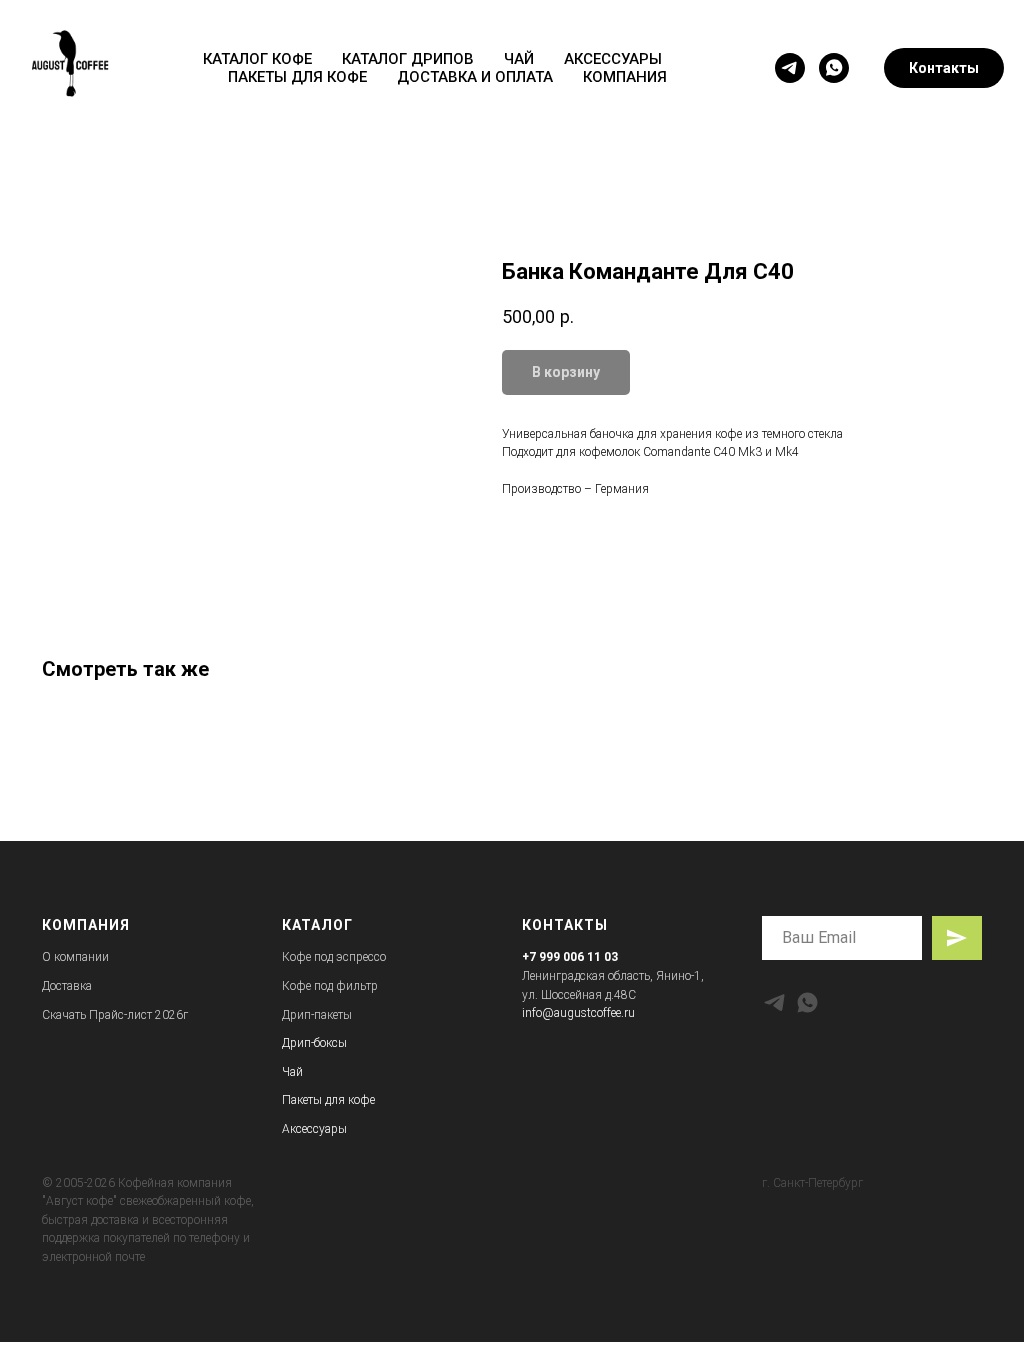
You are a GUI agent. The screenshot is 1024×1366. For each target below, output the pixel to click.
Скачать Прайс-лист (97, 1015)
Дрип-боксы (314, 1043)
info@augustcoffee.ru (578, 1013)
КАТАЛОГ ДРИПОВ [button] (408, 59)
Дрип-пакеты (317, 1015)
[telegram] (790, 68)
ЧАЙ (519, 59)
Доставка (67, 986)
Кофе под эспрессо (334, 957)
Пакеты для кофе (328, 1100)
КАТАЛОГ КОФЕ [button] (257, 59)
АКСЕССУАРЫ (613, 59)
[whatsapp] (834, 68)
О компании (75, 957)
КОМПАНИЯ (625, 77)
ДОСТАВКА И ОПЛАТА (475, 77)
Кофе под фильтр (330, 986)
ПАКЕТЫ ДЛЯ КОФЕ (297, 77)
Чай (292, 1072)
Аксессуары (314, 1129)
